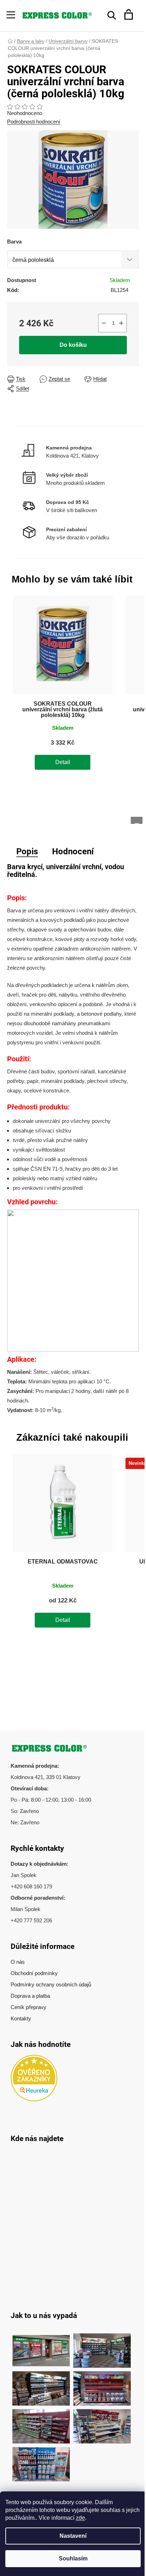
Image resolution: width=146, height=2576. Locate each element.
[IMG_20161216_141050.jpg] (41, 2423)
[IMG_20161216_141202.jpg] (41, 2460)
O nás (18, 1962)
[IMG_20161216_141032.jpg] (41, 2385)
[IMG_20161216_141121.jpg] (102, 2385)
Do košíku (73, 345)
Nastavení (73, 2536)
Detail (63, 762)
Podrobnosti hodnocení (34, 122)
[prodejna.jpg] (102, 2347)
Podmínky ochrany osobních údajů (51, 1984)
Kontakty (21, 2018)
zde (80, 2518)
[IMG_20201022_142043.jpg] (41, 2347)
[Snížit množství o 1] (104, 323)
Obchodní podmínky (34, 1973)
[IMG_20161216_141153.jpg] (102, 2423)
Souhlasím (73, 2558)
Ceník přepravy (29, 2007)
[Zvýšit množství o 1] (121, 323)
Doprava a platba (30, 1996)
